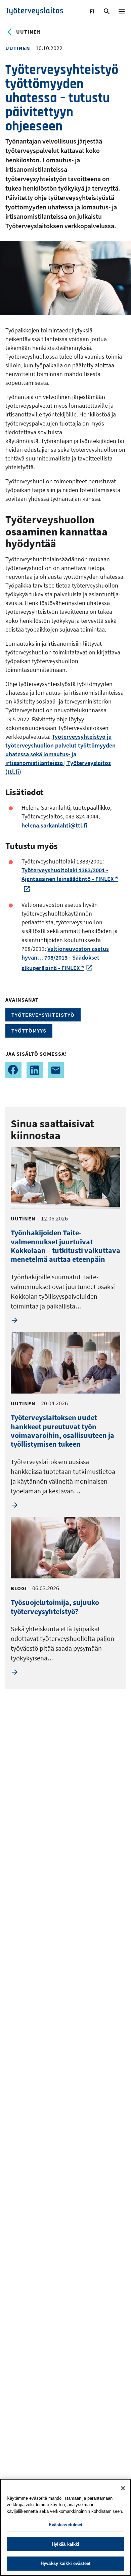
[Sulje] (123, 2488)
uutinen (29, 32)
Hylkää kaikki (66, 2544)
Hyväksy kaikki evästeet (65, 2563)
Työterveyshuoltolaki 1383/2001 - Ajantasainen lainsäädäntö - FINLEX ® (70, 874)
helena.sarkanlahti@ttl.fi (54, 825)
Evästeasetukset (66, 2525)
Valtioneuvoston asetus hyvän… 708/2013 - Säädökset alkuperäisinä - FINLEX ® (65, 958)
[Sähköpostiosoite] (56, 1070)
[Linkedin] (35, 1070)
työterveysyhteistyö (43, 1015)
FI (93, 12)
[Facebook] (13, 1070)
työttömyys (29, 1031)
